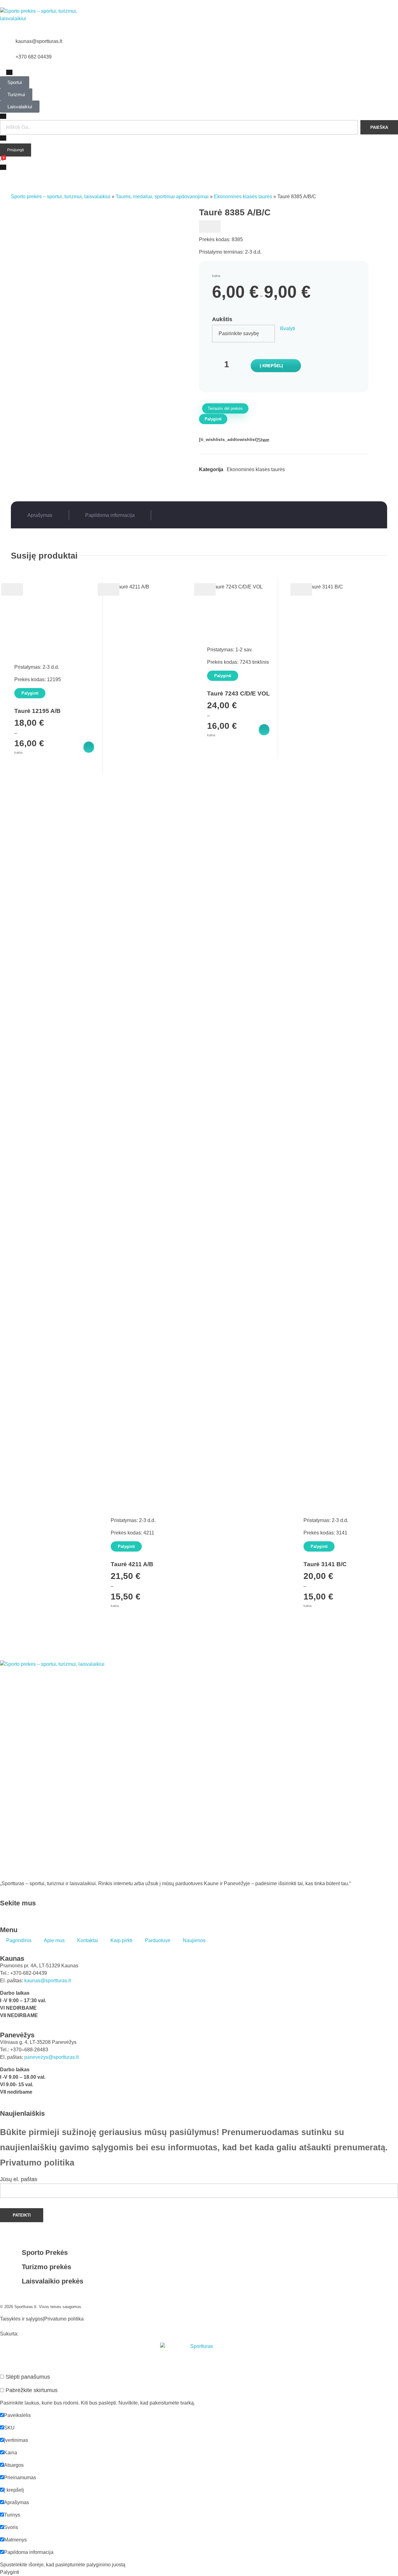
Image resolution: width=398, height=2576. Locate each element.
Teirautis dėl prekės (225, 408)
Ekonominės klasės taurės (243, 197)
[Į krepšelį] (88, 747)
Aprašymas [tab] (40, 515)
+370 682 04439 (34, 57)
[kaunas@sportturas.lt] (8, 45)
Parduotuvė (158, 1940)
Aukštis (222, 319)
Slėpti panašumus (27, 2377)
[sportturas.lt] (41, 19)
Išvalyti (287, 328)
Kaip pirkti (121, 1940)
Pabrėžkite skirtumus (31, 2390)
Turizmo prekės (46, 2267)
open (27, 204)
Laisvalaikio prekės (53, 2281)
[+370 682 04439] (8, 61)
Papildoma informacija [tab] (110, 515)
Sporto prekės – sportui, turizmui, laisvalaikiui (61, 197)
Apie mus (54, 1940)
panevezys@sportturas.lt (51, 2057)
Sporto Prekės (45, 2253)
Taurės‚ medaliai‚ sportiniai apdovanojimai (162, 197)
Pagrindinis (19, 1940)
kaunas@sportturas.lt (39, 41)
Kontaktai (88, 1940)
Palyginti (213, 419)
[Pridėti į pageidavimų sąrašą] (210, 227)
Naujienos (194, 1940)
